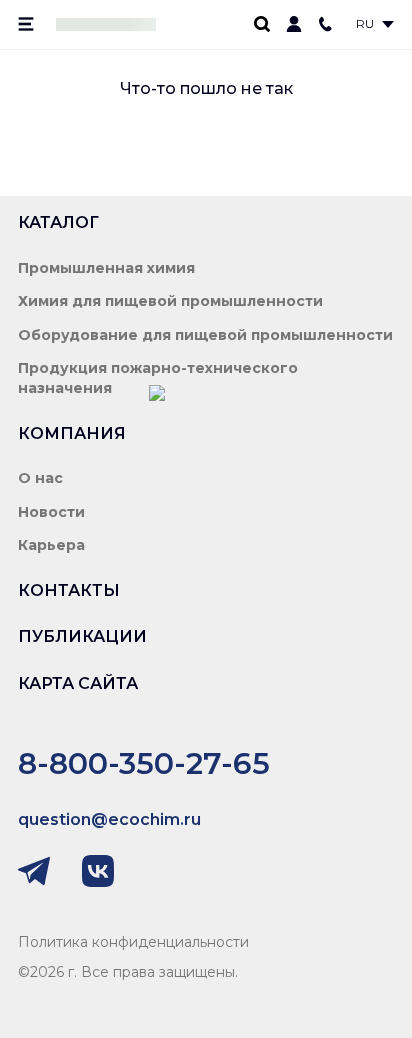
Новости (51, 512)
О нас (40, 478)
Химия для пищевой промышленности (170, 301)
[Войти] (294, 24)
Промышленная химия (106, 268)
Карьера (51, 545)
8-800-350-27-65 (144, 763)
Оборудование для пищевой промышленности (205, 335)
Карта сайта (78, 683)
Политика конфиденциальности (133, 942)
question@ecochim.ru (109, 819)
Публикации (82, 636)
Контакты (69, 590)
